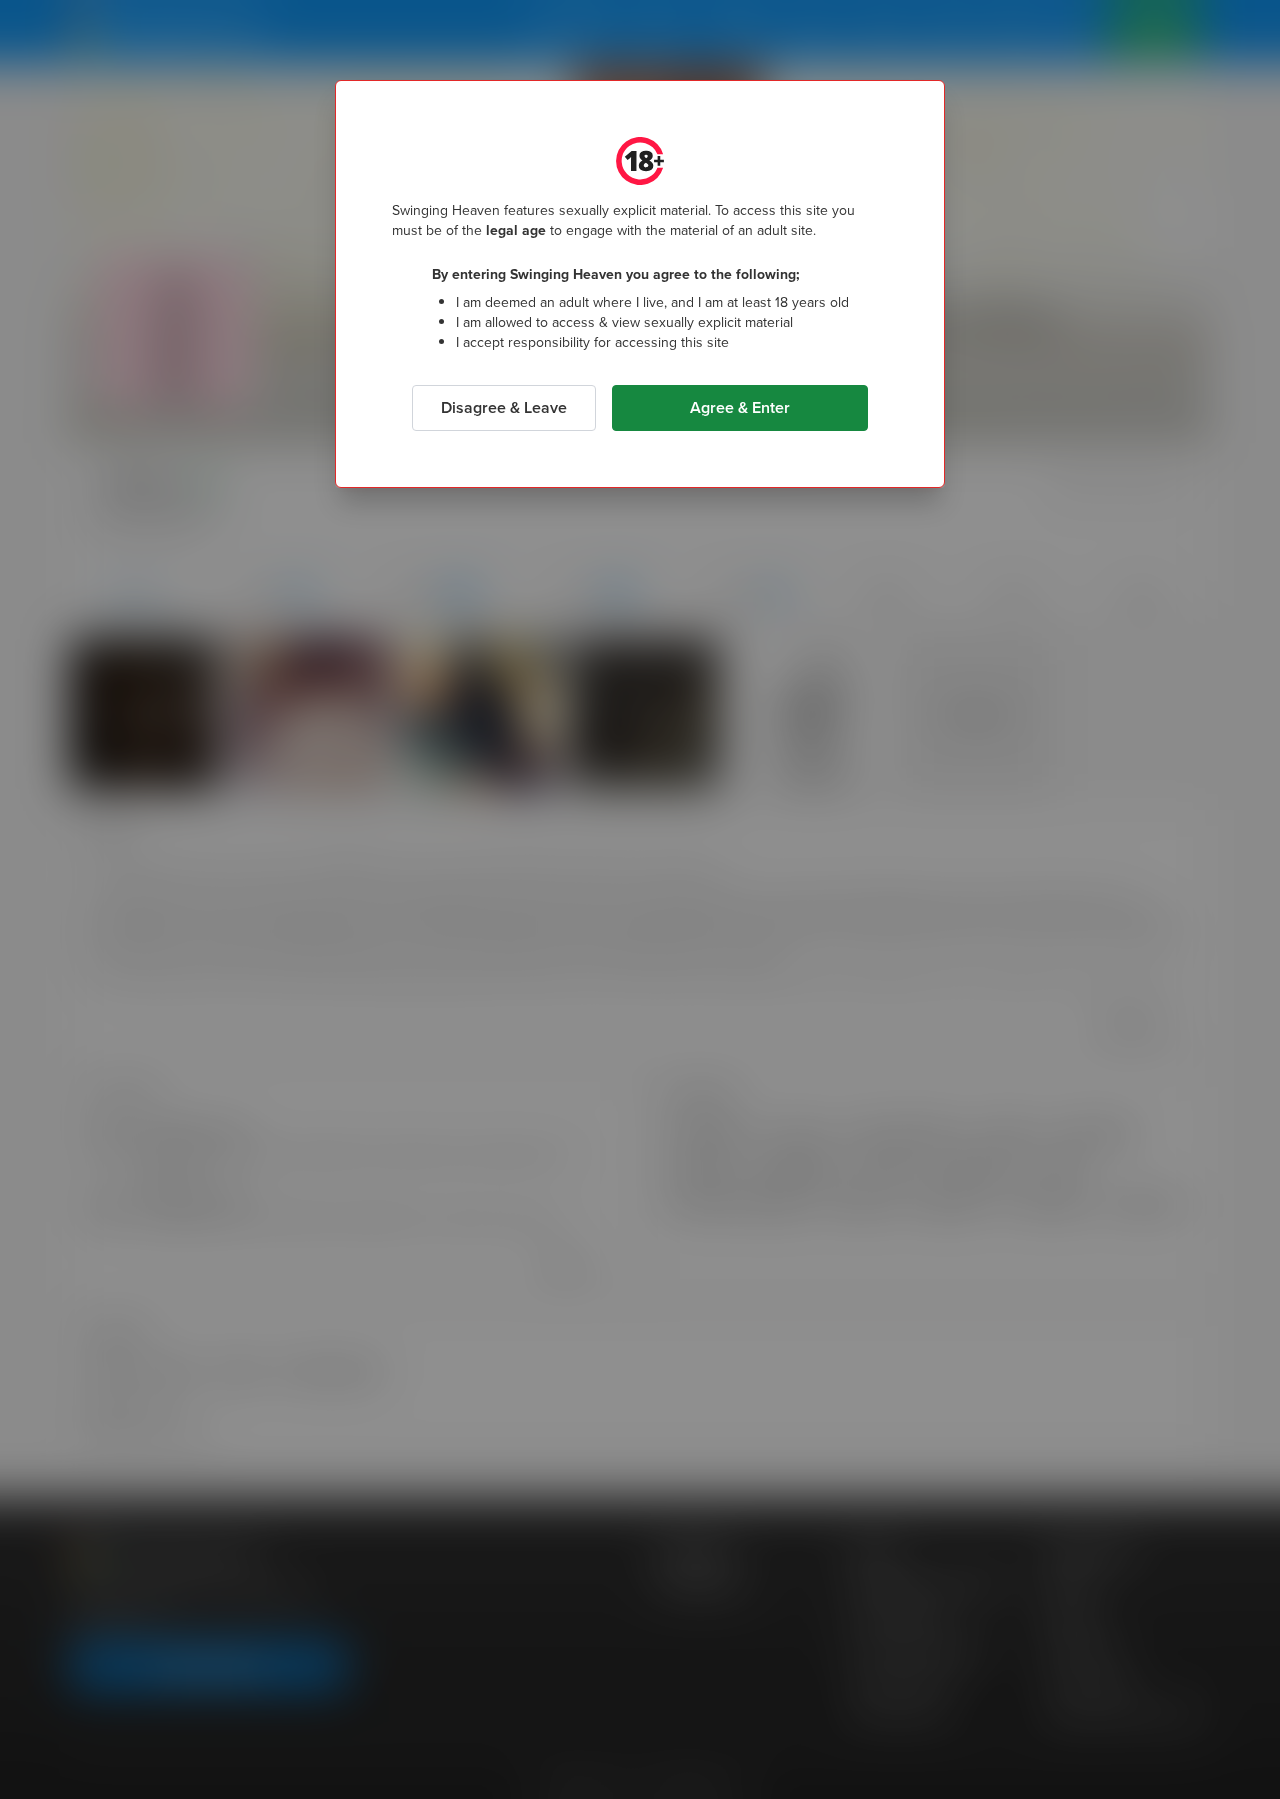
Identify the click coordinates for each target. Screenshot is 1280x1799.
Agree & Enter (740, 407)
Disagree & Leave (504, 407)
